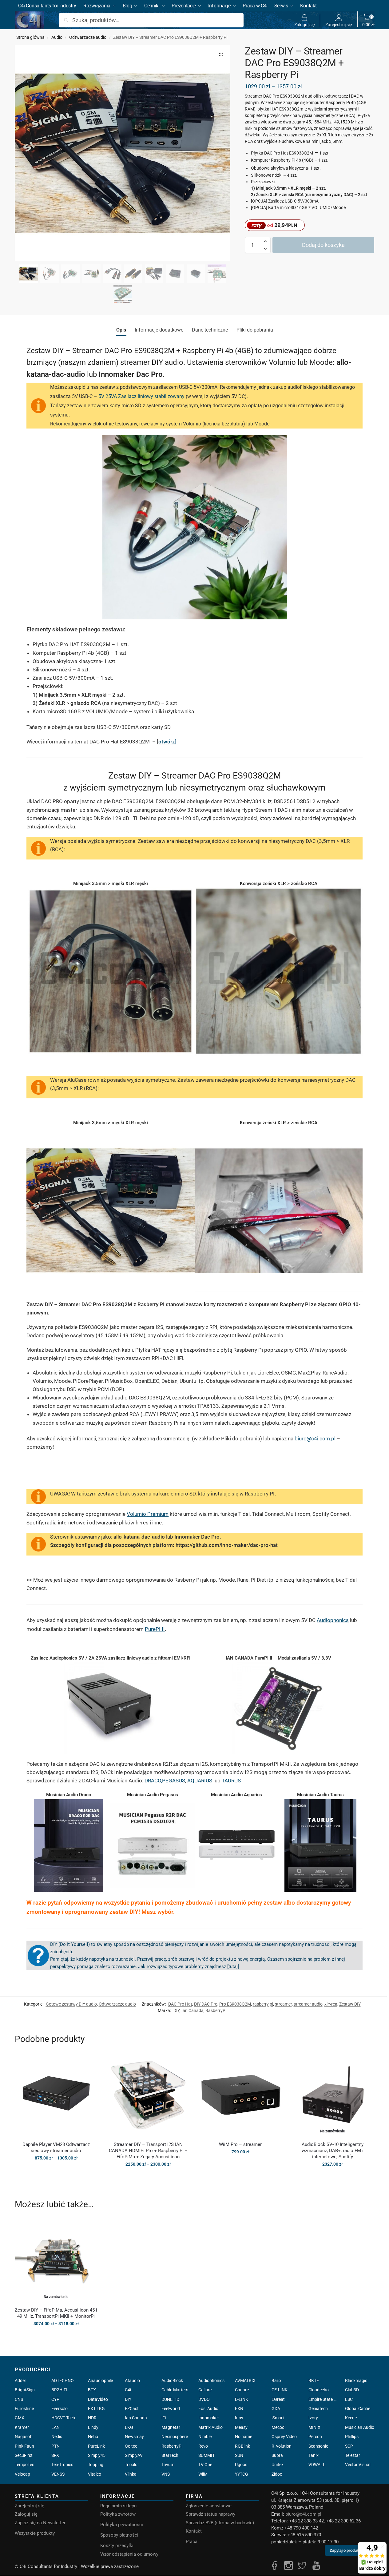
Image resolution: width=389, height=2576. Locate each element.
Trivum (168, 2465)
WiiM (203, 2474)
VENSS (58, 2474)
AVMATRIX (245, 2381)
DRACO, (153, 1781)
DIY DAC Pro (206, 2004)
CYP (55, 2399)
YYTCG (242, 2474)
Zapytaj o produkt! (345, 2552)
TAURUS (231, 1781)
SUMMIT (206, 2455)
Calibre (205, 2390)
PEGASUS (174, 1781)
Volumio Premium (148, 1514)
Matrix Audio (210, 2427)
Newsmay (134, 2437)
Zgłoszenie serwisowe (209, 2506)
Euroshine (24, 2409)
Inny (239, 2418)
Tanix (314, 2455)
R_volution (282, 2446)
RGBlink (242, 2446)
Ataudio (132, 2381)
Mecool (278, 2427)
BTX (92, 2390)
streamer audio (308, 2004)
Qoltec (131, 2446)
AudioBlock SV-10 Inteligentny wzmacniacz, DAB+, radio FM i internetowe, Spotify (333, 2151)
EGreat (278, 2399)
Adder (20, 2381)
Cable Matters (175, 2390)
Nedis (57, 2437)
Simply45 (97, 2455)
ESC (349, 2399)
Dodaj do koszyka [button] (240, 2165)
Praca (192, 2542)
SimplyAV (134, 2455)
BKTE (314, 2381)
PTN (56, 2446)
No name (244, 2437)
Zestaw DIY (350, 2004)
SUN (239, 2455)
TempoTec (24, 2465)
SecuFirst (24, 2455)
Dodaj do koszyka (323, 245)
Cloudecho (319, 2390)
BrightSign (25, 2390)
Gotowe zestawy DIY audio (71, 2004)
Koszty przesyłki (117, 2546)
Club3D (352, 2390)
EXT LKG (96, 2409)
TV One (205, 2465)
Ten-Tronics (62, 2465)
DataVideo (98, 2399)
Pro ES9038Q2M (235, 2004)
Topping (96, 2465)
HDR (92, 2418)
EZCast (132, 2409)
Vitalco (95, 2474)
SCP (349, 2446)
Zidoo (277, 2474)
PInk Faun (24, 2446)
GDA (276, 2409)
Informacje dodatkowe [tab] (159, 330)
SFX (55, 2455)
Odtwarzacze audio (88, 37)
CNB (19, 2399)
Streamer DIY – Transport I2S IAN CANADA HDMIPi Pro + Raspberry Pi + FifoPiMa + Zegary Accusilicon (148, 2151)
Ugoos (241, 2465)
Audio (57, 37)
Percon (315, 2437)
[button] (368, 20)
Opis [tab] (121, 330)
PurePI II (155, 1629)
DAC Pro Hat (180, 2004)
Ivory (313, 2418)
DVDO (204, 2399)
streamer (283, 2004)
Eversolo (60, 2409)
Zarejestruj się (339, 24)
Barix (276, 2381)
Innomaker (209, 2418)
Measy (241, 2427)
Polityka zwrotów (118, 2514)
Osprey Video (284, 2437)
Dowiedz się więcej (332, 2177)
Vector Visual (358, 2465)
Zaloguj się (304, 24)
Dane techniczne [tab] (210, 330)
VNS (166, 2474)
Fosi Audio (208, 2409)
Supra (277, 2455)
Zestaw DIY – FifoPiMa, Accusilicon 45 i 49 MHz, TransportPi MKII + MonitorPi (56, 2313)
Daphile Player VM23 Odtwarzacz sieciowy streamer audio (56, 2147)
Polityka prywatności (122, 2525)
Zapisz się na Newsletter (40, 2523)
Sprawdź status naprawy (210, 2514)
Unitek (278, 2465)
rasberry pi (263, 2004)
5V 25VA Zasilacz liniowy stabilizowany (141, 396)
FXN (239, 2409)
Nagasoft (24, 2437)
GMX (20, 2418)
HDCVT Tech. (64, 2418)
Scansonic (318, 2446)
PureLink (96, 2446)
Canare (242, 2390)
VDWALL (317, 2465)
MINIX (314, 2427)
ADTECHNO (63, 2381)
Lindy (93, 2427)
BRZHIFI (59, 2390)
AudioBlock (172, 2381)
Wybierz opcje (56, 2171)
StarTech (170, 2455)
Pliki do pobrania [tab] (255, 330)
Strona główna (30, 37)
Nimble (205, 2437)
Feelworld (171, 2409)
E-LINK (242, 2399)
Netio (93, 2437)
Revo (203, 2446)
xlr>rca (331, 2004)
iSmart (278, 2418)
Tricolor (132, 2465)
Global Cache (358, 2409)
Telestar (353, 2455)
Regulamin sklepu (118, 2506)
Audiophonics (333, 1620)
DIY (177, 2010)
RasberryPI (216, 2010)
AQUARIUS (200, 1781)
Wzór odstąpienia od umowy (129, 2554)
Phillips (352, 2437)
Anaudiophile (100, 2381)
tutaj (233, 1966)
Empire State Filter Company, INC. (323, 2399)
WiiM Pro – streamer (240, 2144)
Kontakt (194, 2531)
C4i (128, 2390)
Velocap (22, 2474)
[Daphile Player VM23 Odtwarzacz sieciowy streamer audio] (56, 2095)
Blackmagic (356, 2381)
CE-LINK (280, 2390)
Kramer (22, 2427)
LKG (129, 2427)
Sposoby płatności (119, 2535)
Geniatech (318, 2409)
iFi (164, 2418)
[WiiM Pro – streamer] (240, 2095)
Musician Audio (360, 2427)
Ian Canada (193, 2010)
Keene (351, 2418)
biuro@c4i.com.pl (315, 1439)
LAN (56, 2427)
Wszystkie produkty (35, 2533)
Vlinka (131, 2474)
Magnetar (171, 2427)
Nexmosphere (175, 2437)
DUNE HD (170, 2399)
